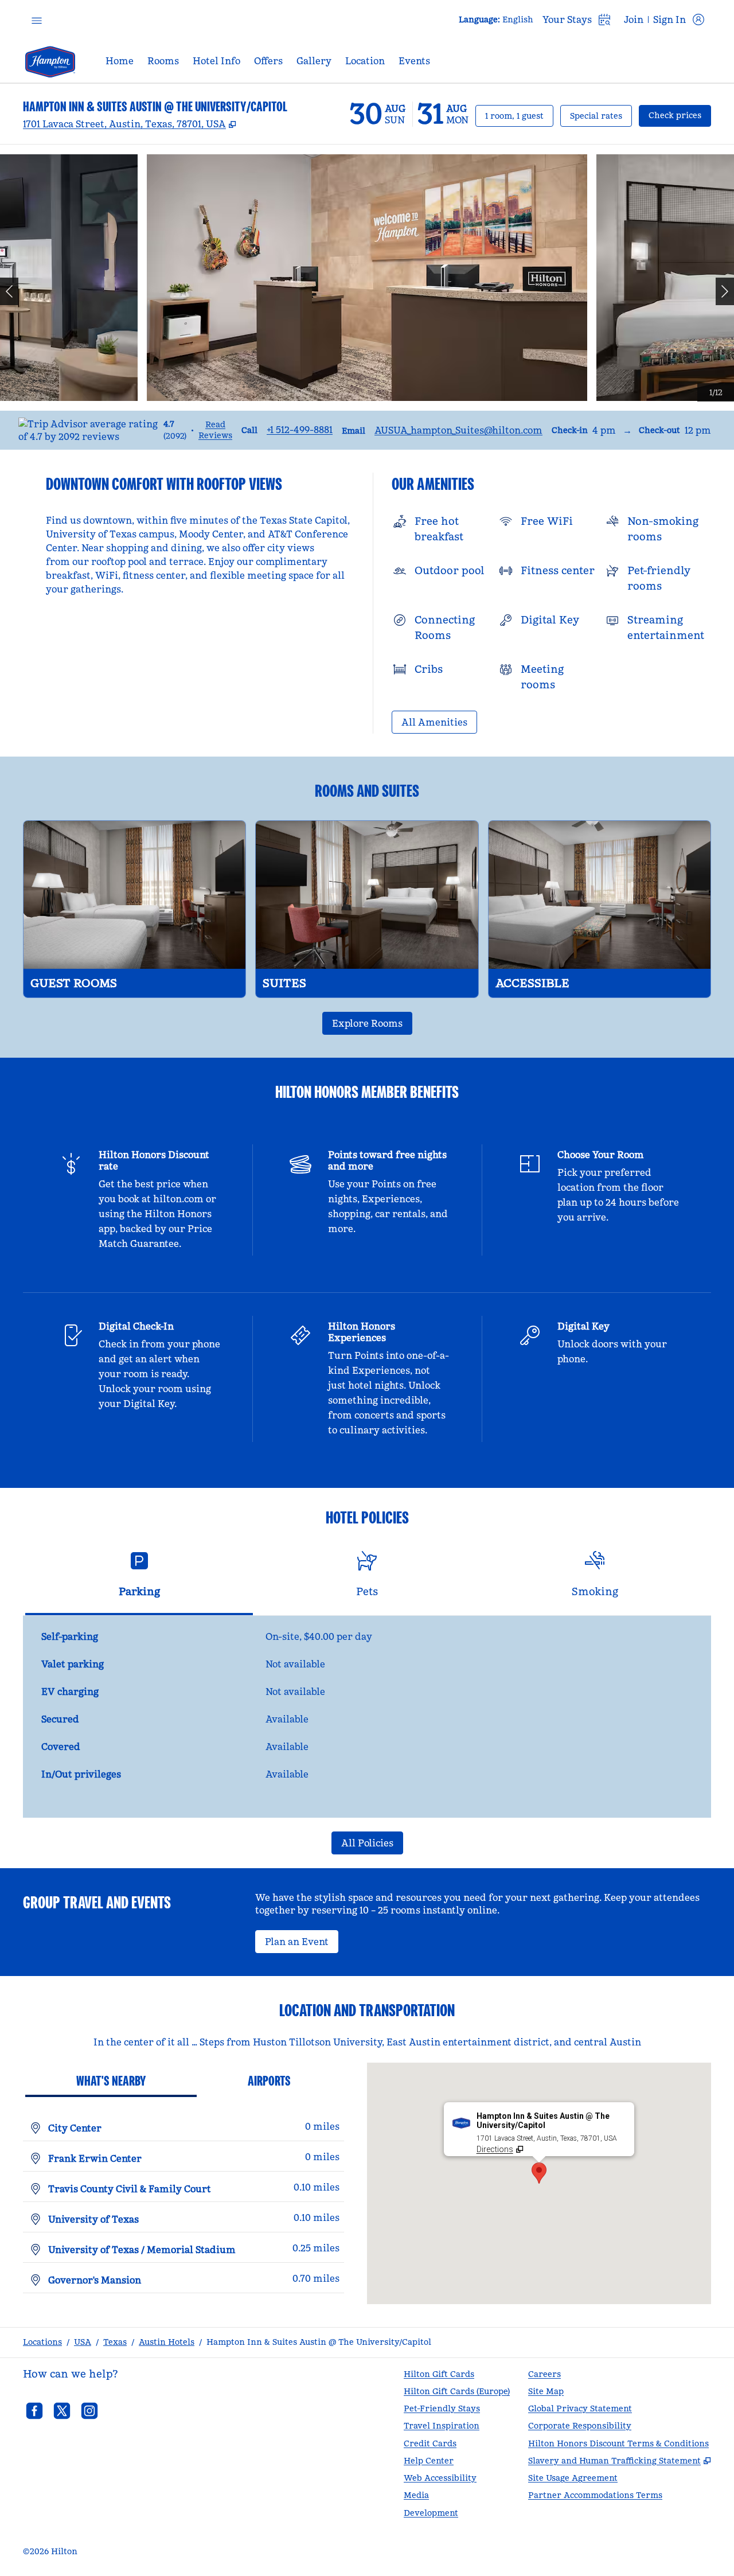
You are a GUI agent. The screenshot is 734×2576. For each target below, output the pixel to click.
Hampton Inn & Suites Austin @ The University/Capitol (319, 2342)
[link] (300, 430)
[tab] (139, 1579)
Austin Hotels (167, 2342)
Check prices (680, 115)
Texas (115, 2342)
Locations (42, 2342)
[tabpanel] (367, 1717)
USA (83, 2342)
